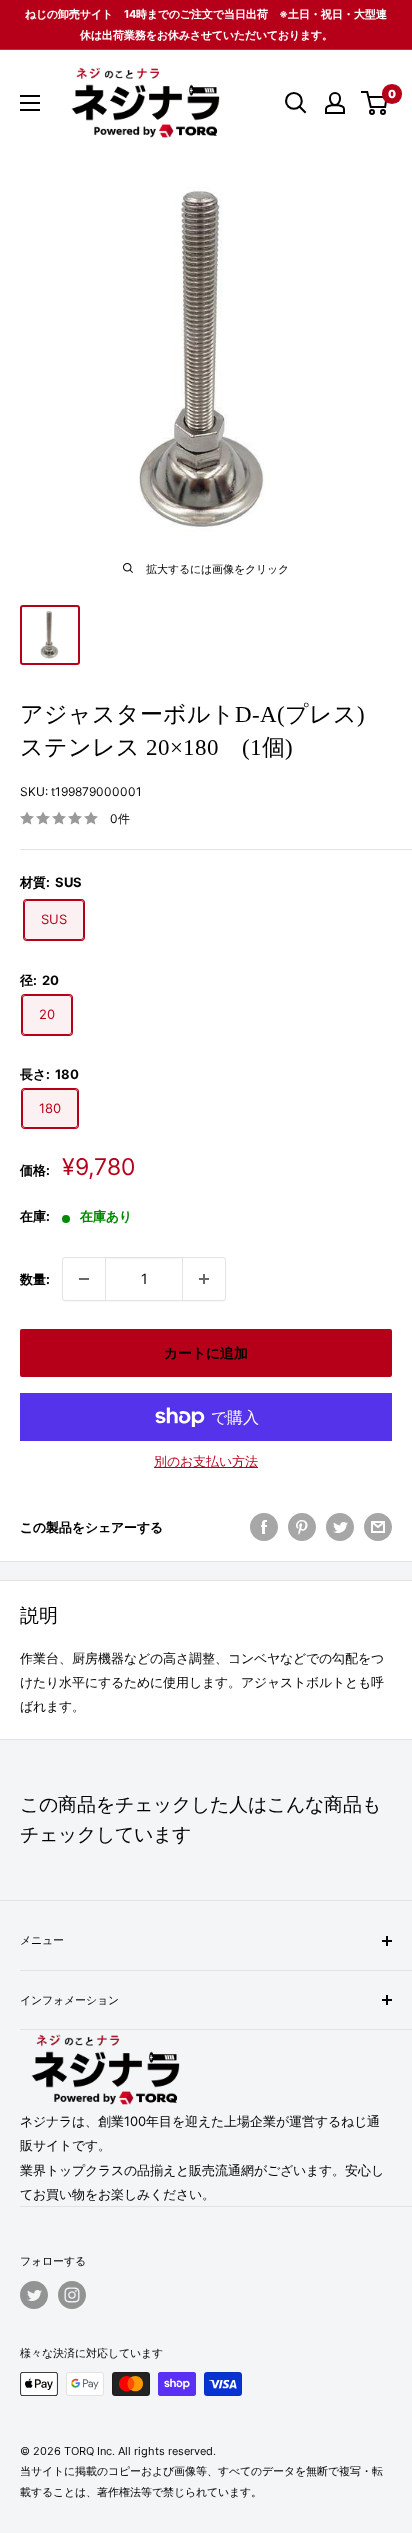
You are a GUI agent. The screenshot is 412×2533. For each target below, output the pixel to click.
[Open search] (296, 103)
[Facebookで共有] (264, 1527)
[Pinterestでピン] (302, 1527)
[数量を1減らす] (84, 1279)
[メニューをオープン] (30, 103)
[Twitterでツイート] (340, 1527)
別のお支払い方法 (206, 1461)
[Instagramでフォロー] (72, 2295)
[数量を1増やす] (204, 1279)
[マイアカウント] (335, 103)
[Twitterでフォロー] (34, 2295)
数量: (35, 1279)
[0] (375, 103)
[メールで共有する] (378, 1527)
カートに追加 (206, 1352)
